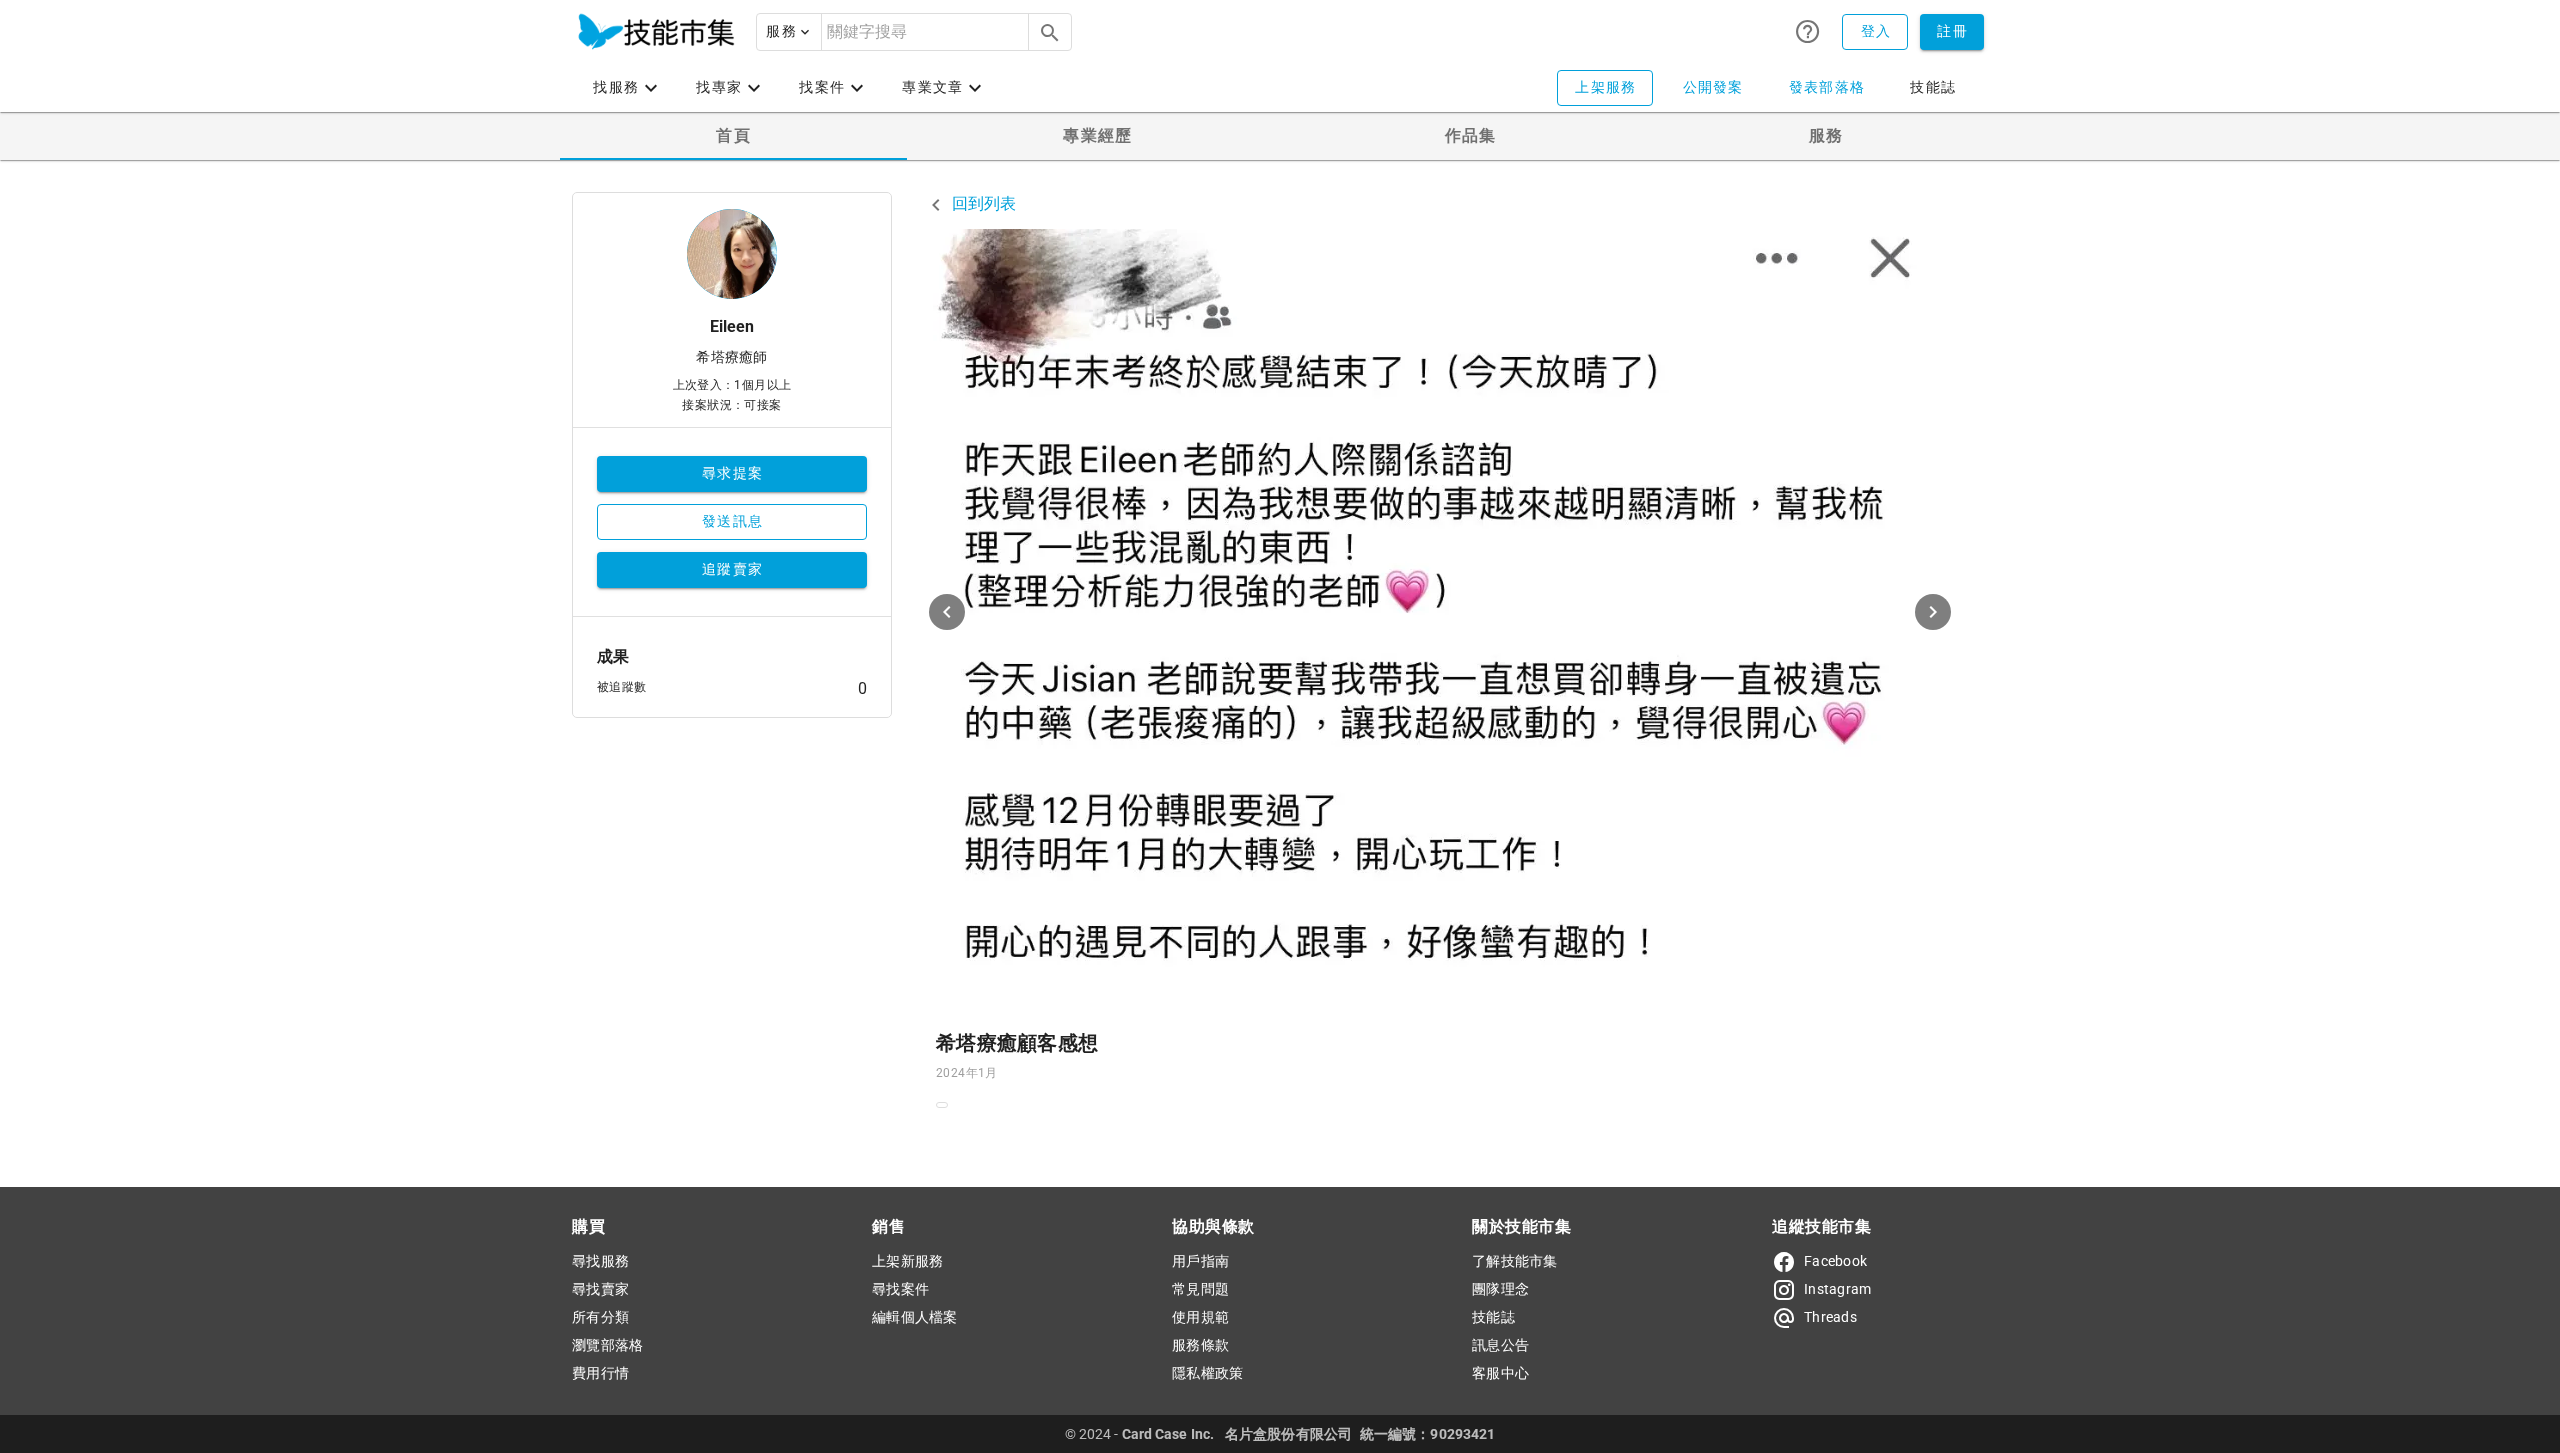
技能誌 (1493, 1317)
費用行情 (600, 1373)
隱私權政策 (1207, 1373)
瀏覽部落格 (607, 1345)
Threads (1830, 1317)
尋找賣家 (600, 1289)
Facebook (1835, 1261)
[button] (789, 32)
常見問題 (1200, 1289)
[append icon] (1050, 33)
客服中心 (1500, 1373)
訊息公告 (1500, 1345)
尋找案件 (900, 1289)
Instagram (1837, 1289)
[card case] (656, 32)
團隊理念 (1500, 1289)
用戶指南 (1200, 1261)
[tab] (733, 136)
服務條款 (1200, 1345)
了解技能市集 (1515, 1261)
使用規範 (1200, 1317)
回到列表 (982, 203)
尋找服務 (600, 1261)
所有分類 (600, 1317)
